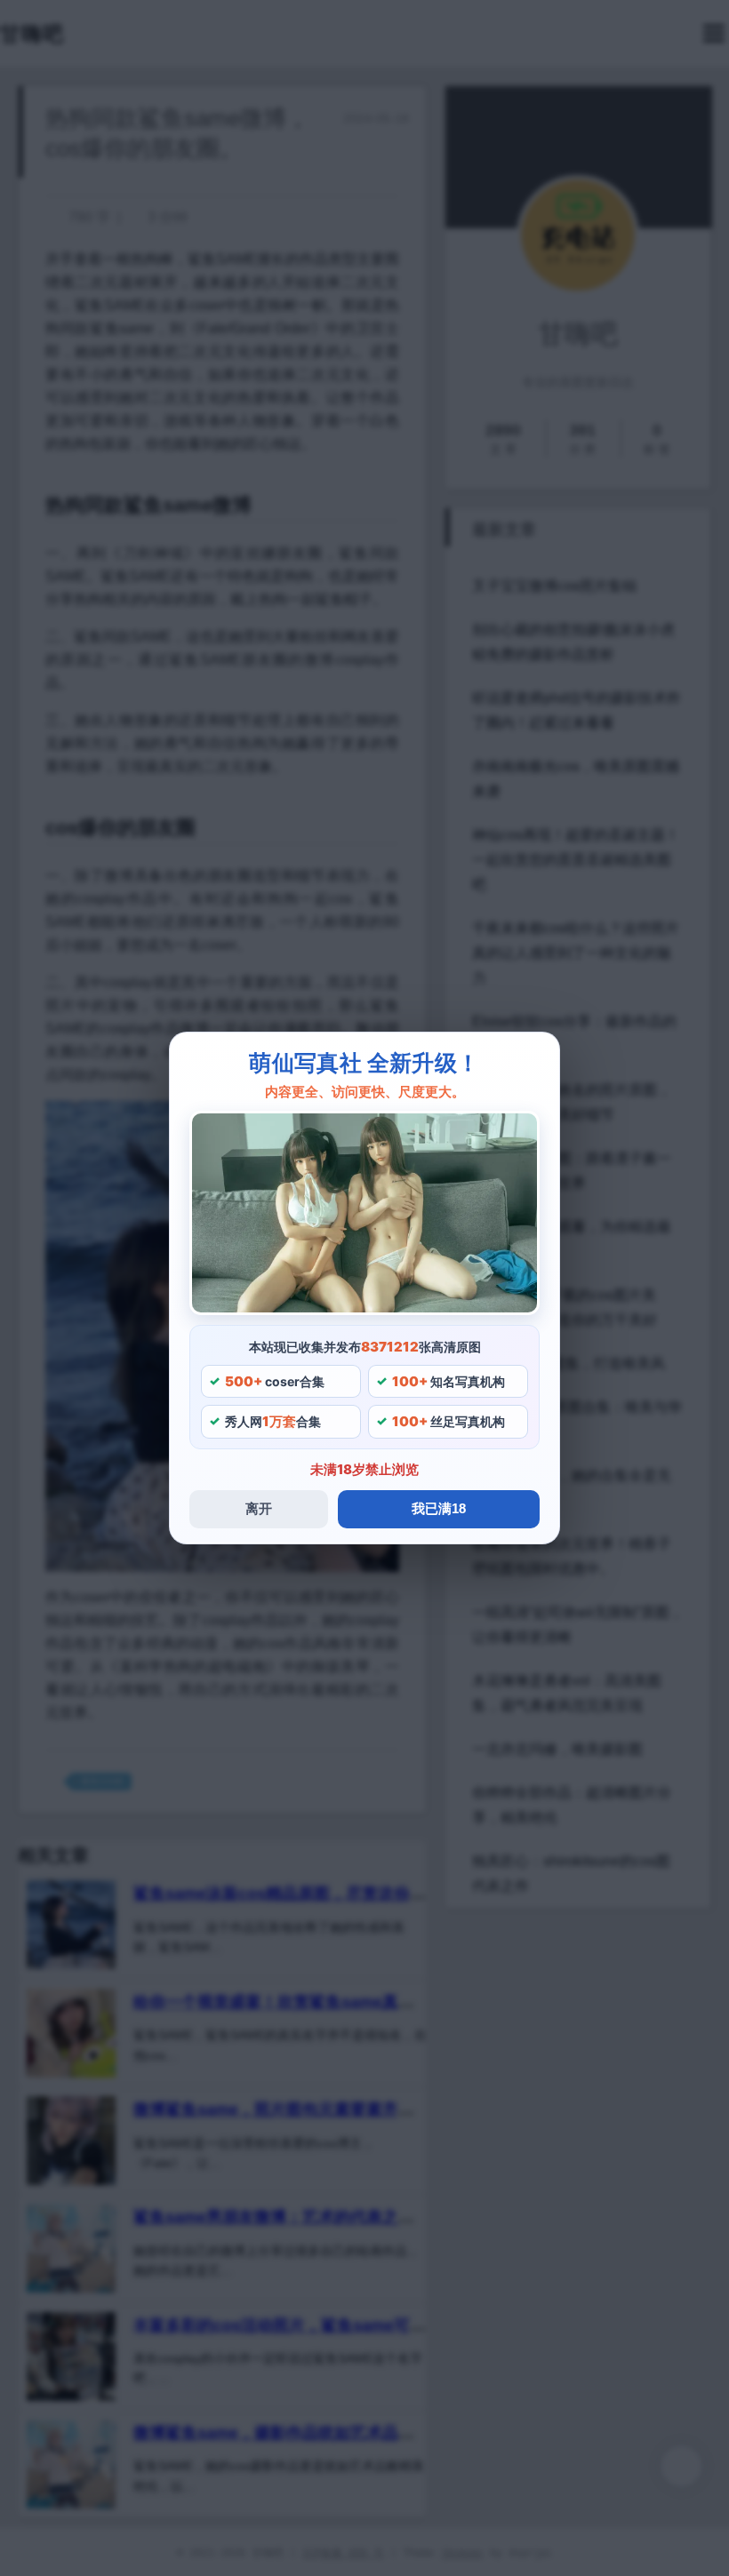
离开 (259, 1508)
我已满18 (439, 1508)
